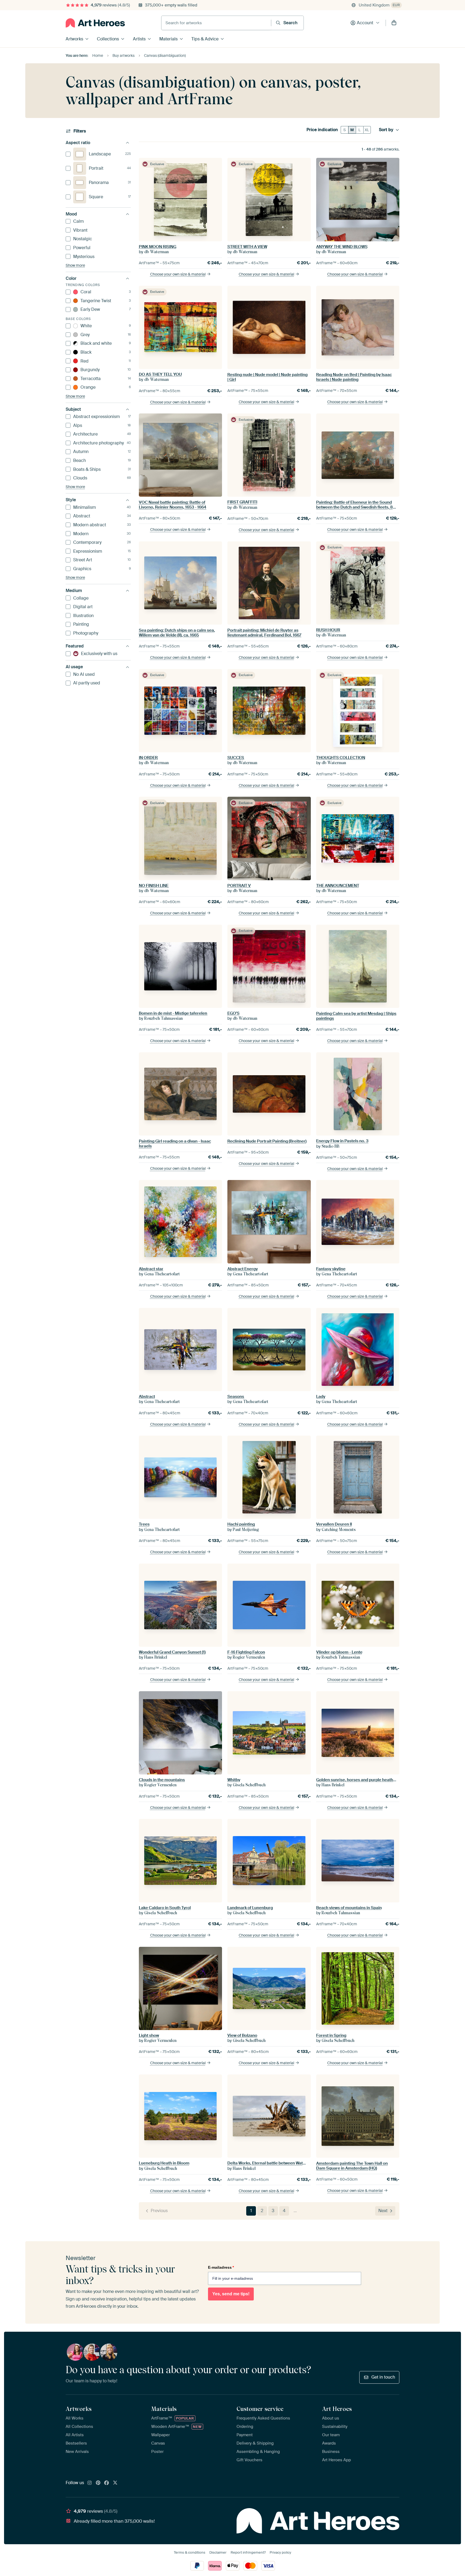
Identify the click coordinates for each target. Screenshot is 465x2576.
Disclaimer (218, 2552)
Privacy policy (280, 2552)
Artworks (74, 39)
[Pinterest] (98, 2483)
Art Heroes (337, 2409)
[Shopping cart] (394, 23)
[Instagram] (90, 2483)
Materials (168, 39)
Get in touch (383, 2377)
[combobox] (216, 23)
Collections (108, 39)
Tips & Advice (205, 39)
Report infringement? (248, 2552)
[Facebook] (107, 2483)
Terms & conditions (190, 2552)
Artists (139, 39)
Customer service (260, 2409)
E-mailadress (221, 2267)
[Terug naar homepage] (95, 23)
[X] (115, 2483)
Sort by (386, 130)
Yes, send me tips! (231, 2294)
